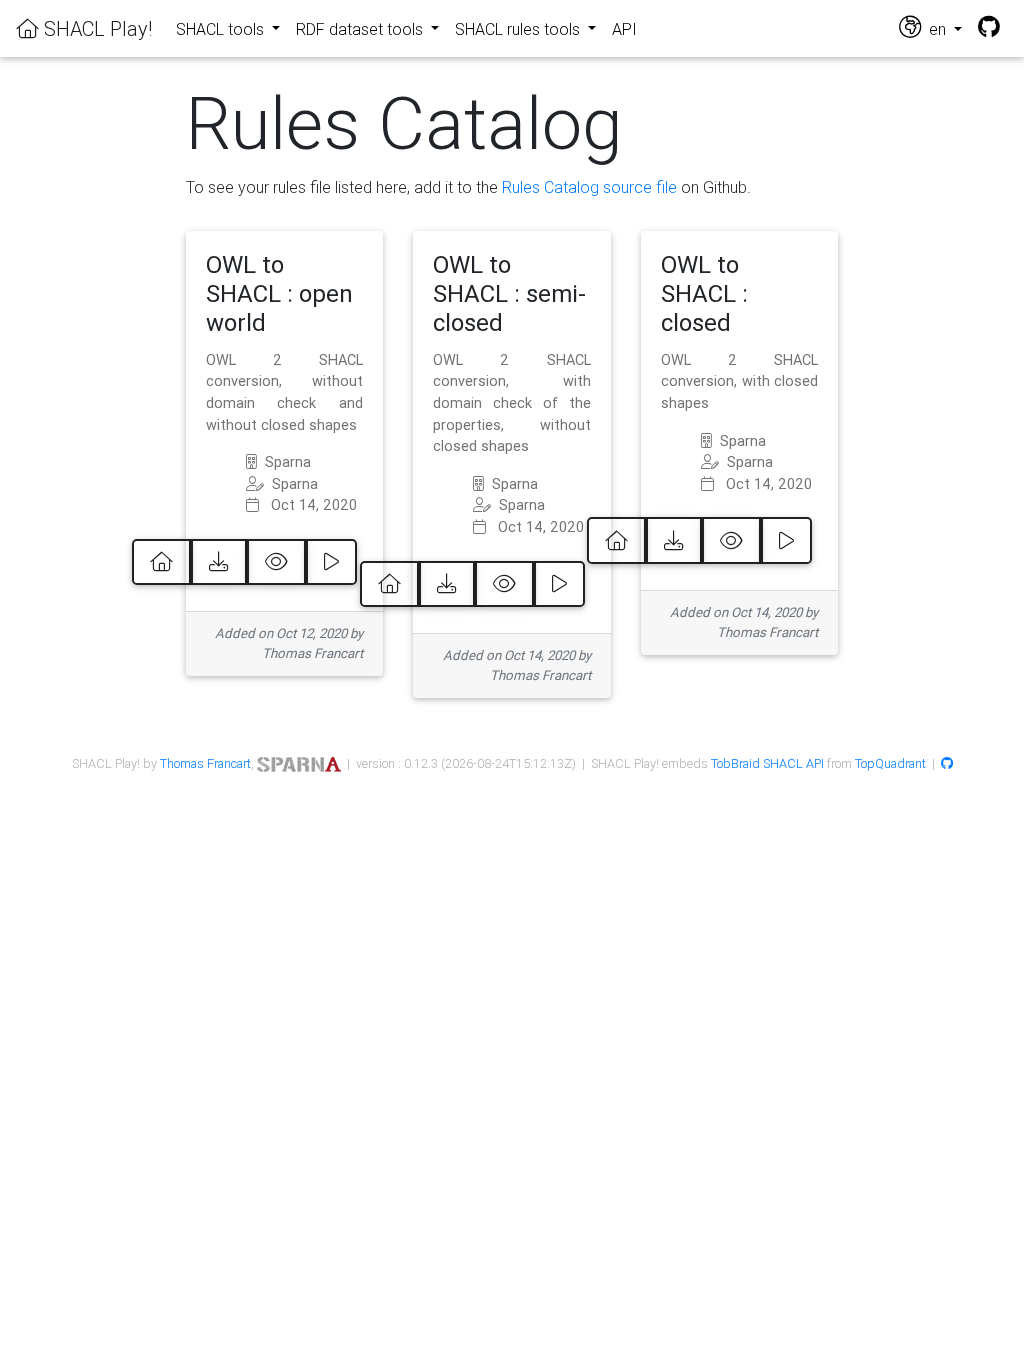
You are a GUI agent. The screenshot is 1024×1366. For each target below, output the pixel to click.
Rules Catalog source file (589, 187)
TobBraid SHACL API (767, 763)
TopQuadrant (890, 763)
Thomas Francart (205, 763)
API (624, 29)
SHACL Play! (95, 28)
